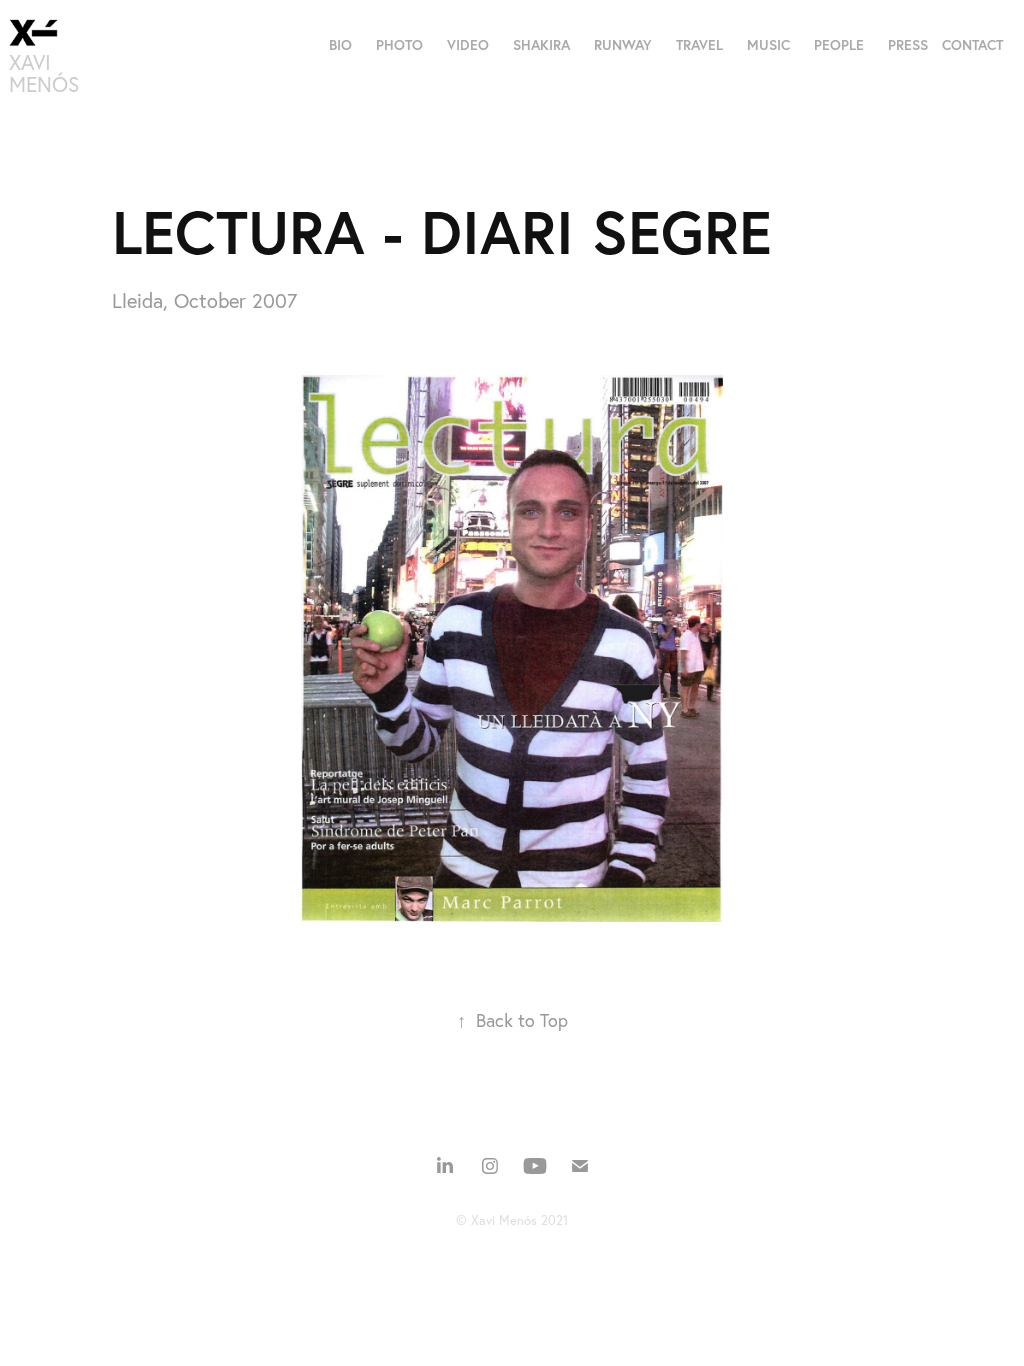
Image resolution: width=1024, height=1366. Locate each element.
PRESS (908, 45)
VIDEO (468, 45)
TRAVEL (699, 45)
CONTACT (972, 45)
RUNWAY (623, 45)
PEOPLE (839, 45)
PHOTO (399, 45)
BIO (340, 45)
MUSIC (768, 45)
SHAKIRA (541, 45)
